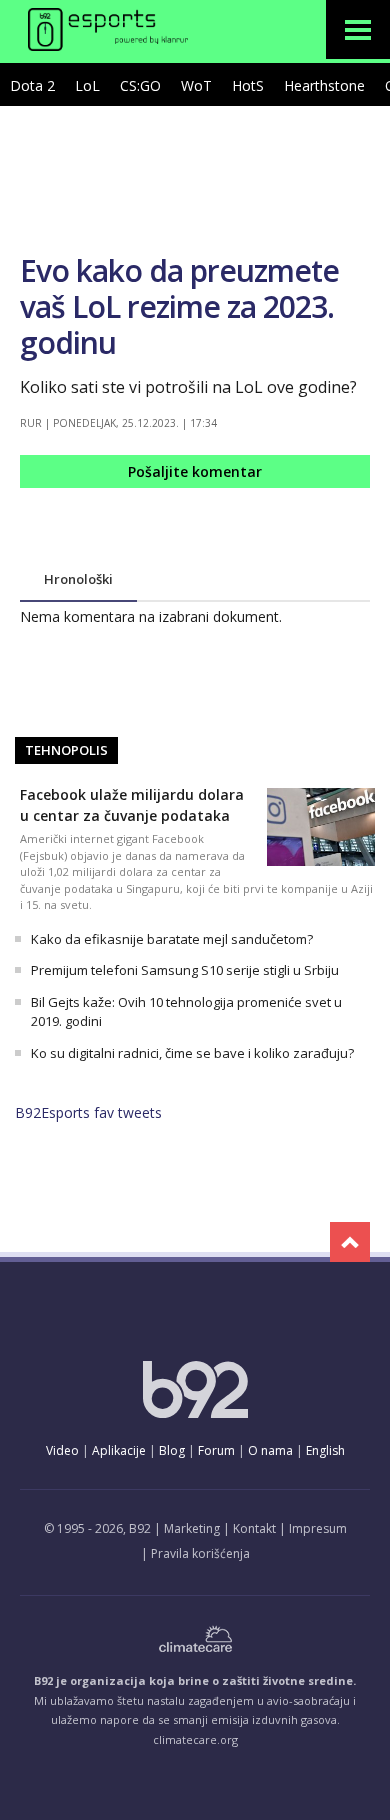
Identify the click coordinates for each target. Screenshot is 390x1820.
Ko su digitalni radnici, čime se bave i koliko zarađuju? (192, 1053)
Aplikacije (119, 1450)
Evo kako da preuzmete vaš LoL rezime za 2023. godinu (179, 306)
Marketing (192, 1528)
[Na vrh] (350, 1242)
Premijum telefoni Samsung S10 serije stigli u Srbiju (185, 970)
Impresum (318, 1528)
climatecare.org (195, 1739)
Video (62, 1450)
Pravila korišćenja (200, 1553)
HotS (248, 85)
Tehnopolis (66, 750)
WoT (196, 85)
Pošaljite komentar (195, 471)
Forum (216, 1450)
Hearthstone (324, 85)
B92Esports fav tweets (88, 1112)
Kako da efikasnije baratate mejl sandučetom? (172, 939)
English (325, 1450)
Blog (172, 1450)
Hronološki (78, 579)
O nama (270, 1450)
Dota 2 (32, 85)
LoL (87, 85)
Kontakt (254, 1528)
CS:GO (140, 85)
